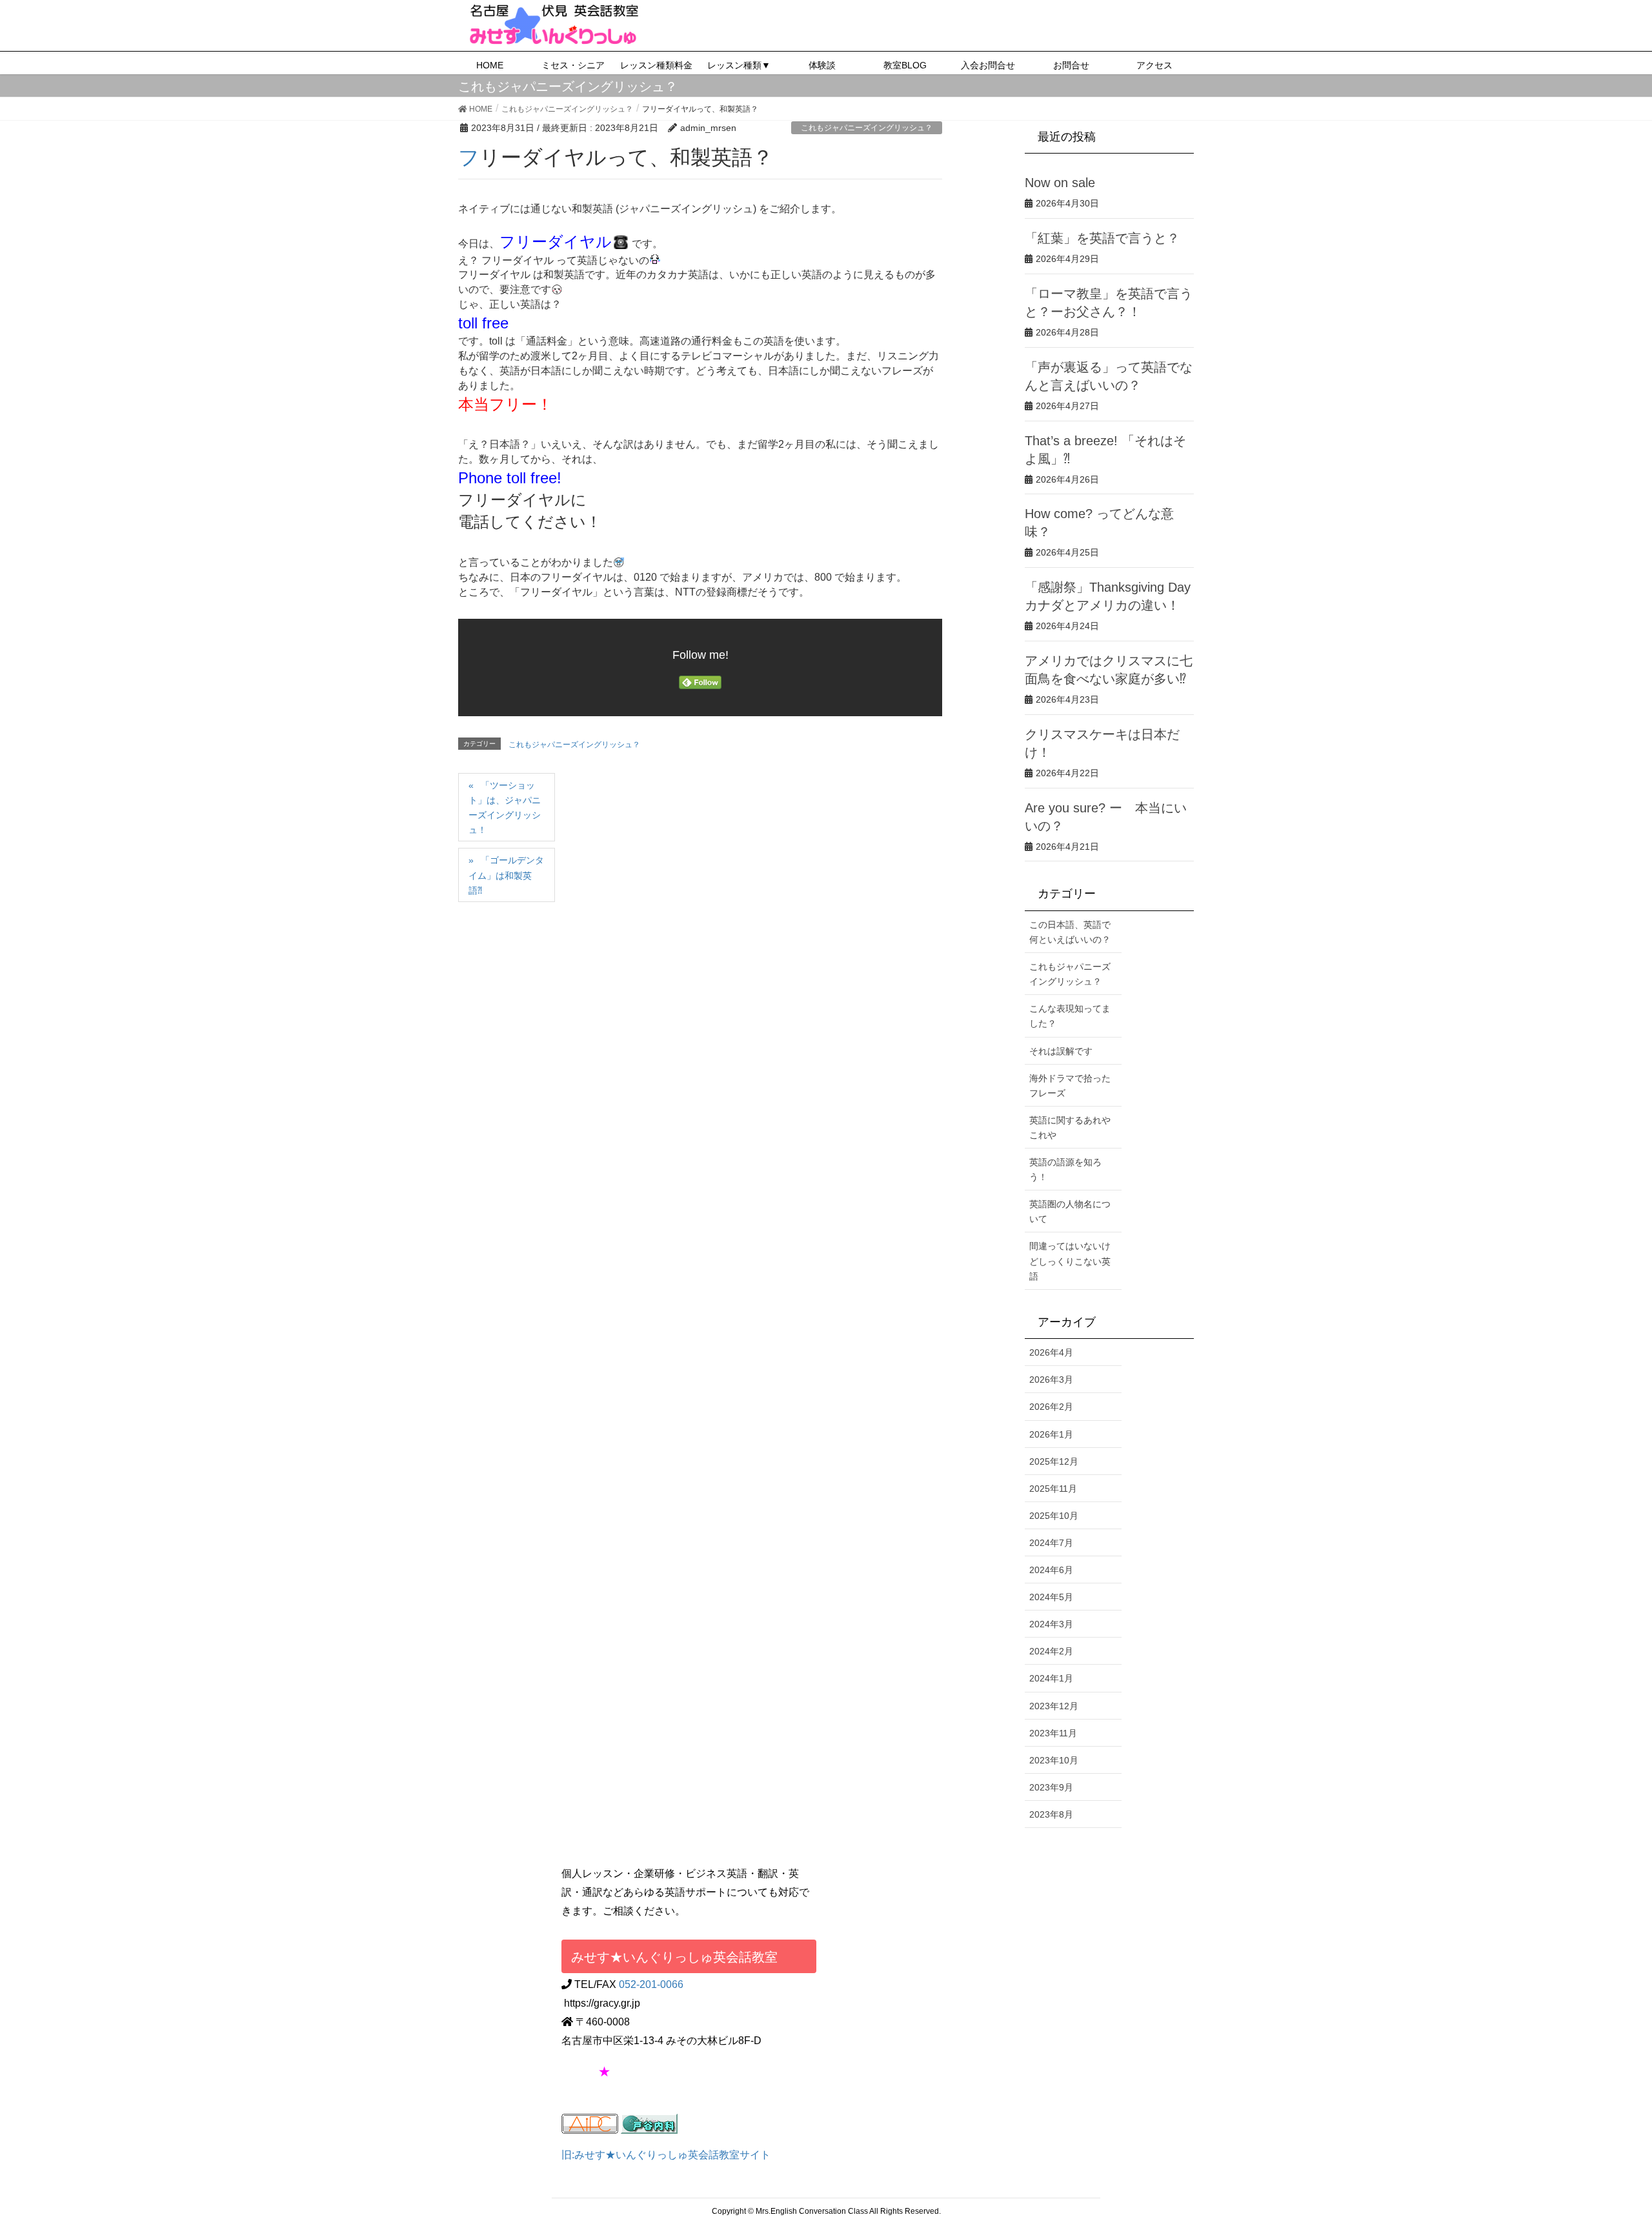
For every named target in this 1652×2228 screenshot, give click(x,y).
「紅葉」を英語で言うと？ (1102, 238)
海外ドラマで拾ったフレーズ (1070, 1086)
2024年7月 (1051, 1543)
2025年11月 (1053, 1489)
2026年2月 (1051, 1407)
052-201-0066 (651, 1984)
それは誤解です (1061, 1051)
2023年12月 (1054, 1706)
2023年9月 (1051, 1787)
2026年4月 (1051, 1352)
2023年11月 (1053, 1733)
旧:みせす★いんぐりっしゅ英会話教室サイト (666, 2155)
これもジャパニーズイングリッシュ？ (867, 128)
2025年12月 (1054, 1461)
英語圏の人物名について (1070, 1211)
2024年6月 (1051, 1570)
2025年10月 (1054, 1516)
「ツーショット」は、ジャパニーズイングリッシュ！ (505, 808)
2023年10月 (1054, 1760)
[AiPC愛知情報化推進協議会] (590, 2123)
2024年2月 (1051, 1651)
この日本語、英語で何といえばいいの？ (1070, 932)
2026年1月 (1051, 1434)
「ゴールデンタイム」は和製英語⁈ (506, 875)
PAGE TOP (1604, 2149)
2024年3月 (1051, 1624)
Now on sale (1060, 183)
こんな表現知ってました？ (1070, 1016)
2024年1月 (1051, 1678)
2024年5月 (1051, 1597)
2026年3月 (1051, 1380)
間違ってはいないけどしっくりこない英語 (1070, 1261)
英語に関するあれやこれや (1070, 1128)
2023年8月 (1051, 1814)
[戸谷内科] (649, 2123)
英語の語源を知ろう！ (1065, 1169)
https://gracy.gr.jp (602, 2003)
